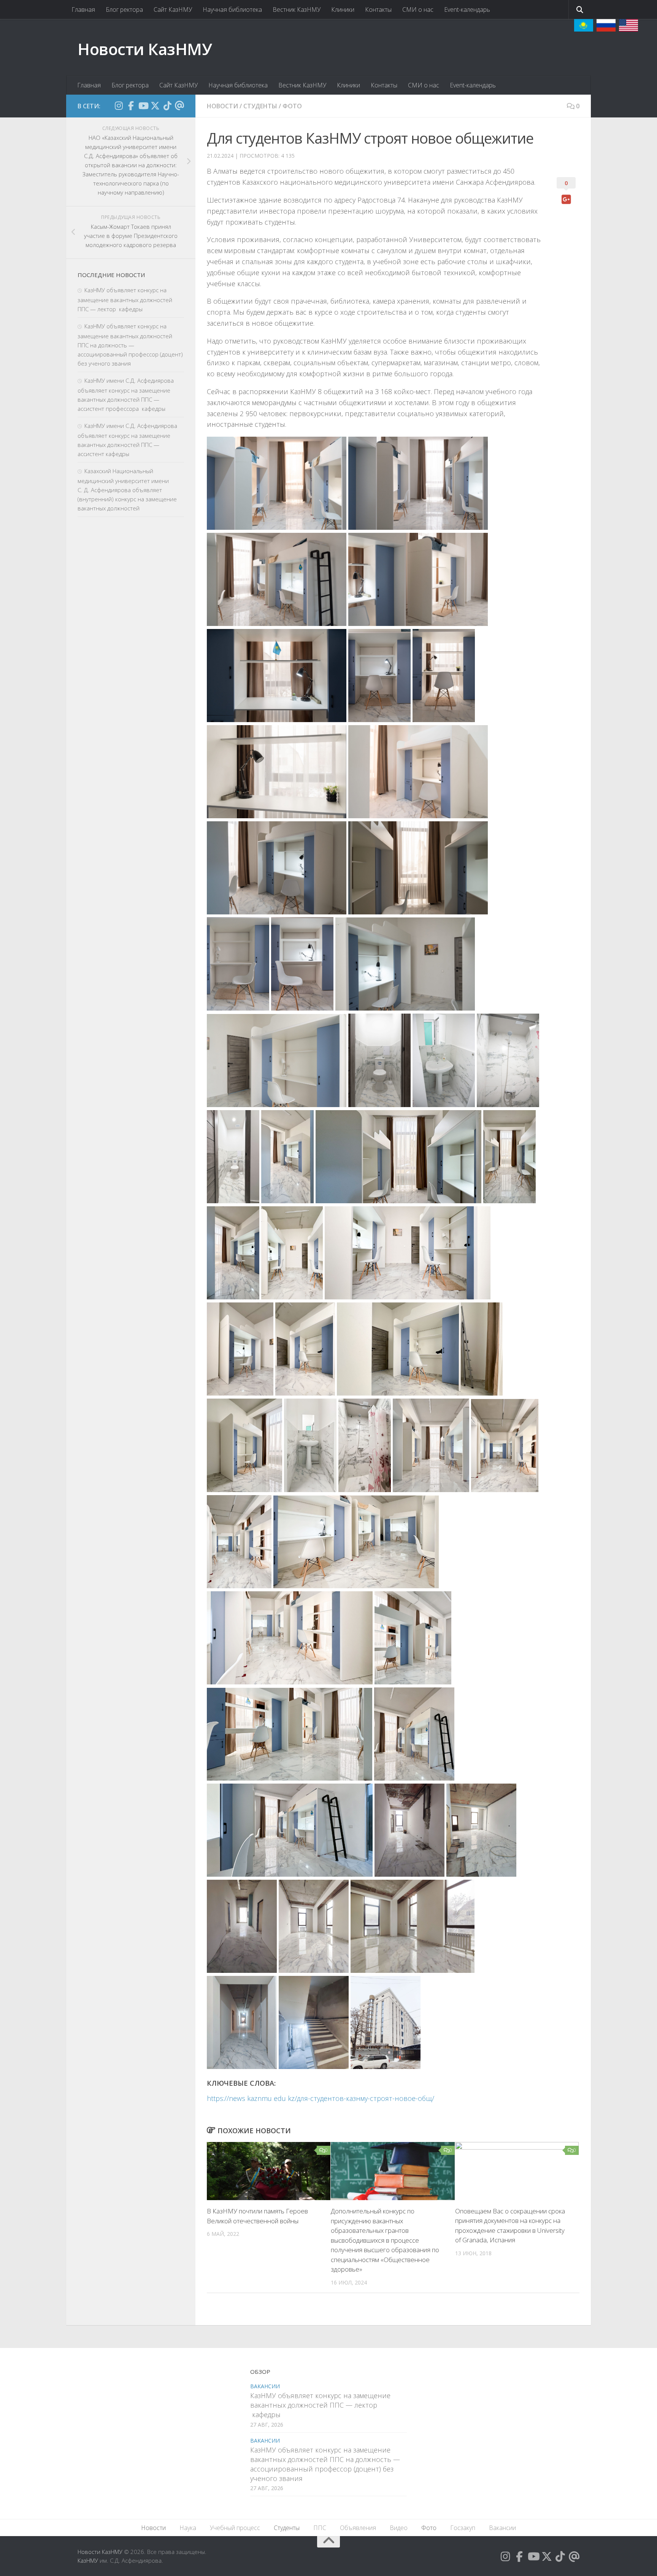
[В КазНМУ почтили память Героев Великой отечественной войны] (269, 2171)
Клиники (343, 10)
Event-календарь (467, 10)
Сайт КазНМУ (173, 10)
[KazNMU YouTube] (143, 106)
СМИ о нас (418, 10)
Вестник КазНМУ (297, 10)
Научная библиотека (232, 10)
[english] (628, 25)
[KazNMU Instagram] (119, 106)
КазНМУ (88, 2560)
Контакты (378, 10)
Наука (188, 2528)
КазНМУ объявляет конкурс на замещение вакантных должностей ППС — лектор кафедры (125, 299)
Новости (222, 106)
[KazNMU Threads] (179, 106)
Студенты (260, 106)
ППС (320, 2528)
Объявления (358, 2528)
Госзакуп (463, 2528)
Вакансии (265, 2386)
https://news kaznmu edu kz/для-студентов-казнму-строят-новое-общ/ (321, 2098)
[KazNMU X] (155, 106)
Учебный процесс (235, 2528)
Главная (83, 10)
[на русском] (606, 25)
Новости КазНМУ (145, 49)
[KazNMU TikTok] (167, 106)
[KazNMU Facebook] (131, 106)
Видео (399, 2528)
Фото (292, 106)
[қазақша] (584, 25)
